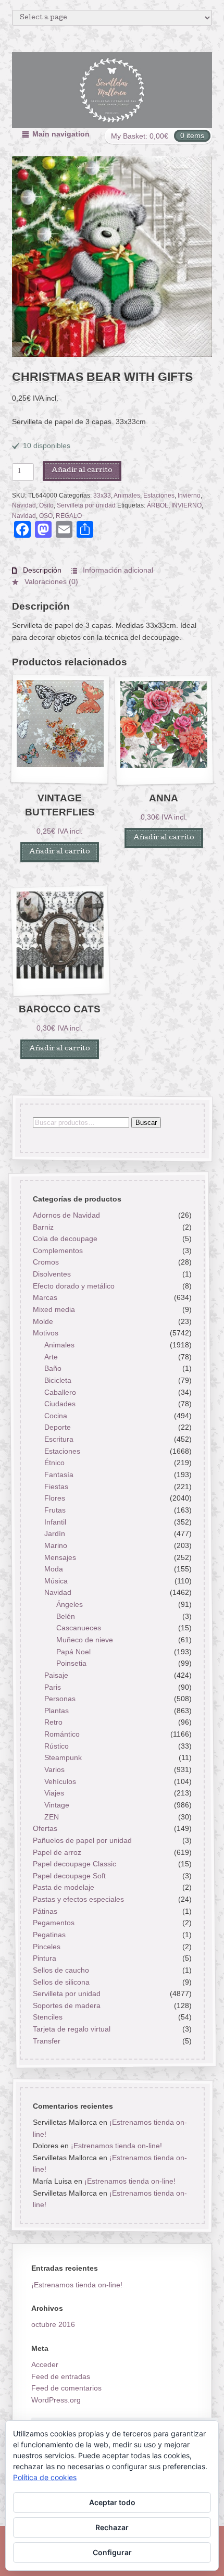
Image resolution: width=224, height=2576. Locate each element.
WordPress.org (56, 2400)
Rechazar (112, 2527)
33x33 (102, 496)
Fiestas (56, 1486)
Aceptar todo (112, 2502)
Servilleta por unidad (86, 505)
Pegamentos (53, 1923)
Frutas (55, 1510)
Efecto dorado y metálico (73, 1286)
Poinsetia (71, 1663)
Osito (46, 505)
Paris (53, 1687)
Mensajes (60, 1557)
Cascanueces (79, 1628)
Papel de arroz (57, 1852)
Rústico (57, 1746)
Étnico (54, 1463)
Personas (60, 1699)
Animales (127, 496)
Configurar (112, 2552)
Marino (56, 1545)
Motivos (45, 1333)
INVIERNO (186, 505)
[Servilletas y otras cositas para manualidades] (112, 90)
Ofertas (45, 1828)
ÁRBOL (158, 505)
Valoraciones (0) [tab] (50, 581)
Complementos (57, 1250)
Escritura (59, 1439)
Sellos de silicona (61, 1981)
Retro (53, 1722)
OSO (46, 516)
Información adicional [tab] (117, 570)
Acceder (45, 2364)
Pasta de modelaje (63, 1887)
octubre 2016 (53, 2324)
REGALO (69, 516)
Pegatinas (49, 1935)
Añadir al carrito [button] (60, 852)
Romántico (62, 1734)
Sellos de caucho (60, 1970)
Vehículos (60, 1781)
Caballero (60, 1392)
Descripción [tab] (41, 570)
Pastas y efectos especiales (78, 1899)
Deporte (58, 1427)
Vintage (57, 1805)
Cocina (56, 1416)
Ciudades (60, 1404)
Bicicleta (58, 1380)
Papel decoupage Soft (69, 1876)
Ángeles (70, 1604)
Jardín (55, 1533)
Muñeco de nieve (85, 1640)
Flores (55, 1498)
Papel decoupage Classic (74, 1864)
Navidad (24, 505)
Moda (54, 1569)
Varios (54, 1769)
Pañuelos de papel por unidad (82, 1840)
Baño (53, 1368)
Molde (42, 1321)
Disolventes (51, 1274)
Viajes (54, 1793)
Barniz (43, 1227)
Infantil (55, 1521)
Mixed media (53, 1309)
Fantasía (59, 1475)
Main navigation (61, 134)
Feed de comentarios (66, 2388)
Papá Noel (73, 1651)
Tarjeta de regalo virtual (71, 2029)
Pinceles (46, 1946)
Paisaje (56, 1675)
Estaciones (159, 496)
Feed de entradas (61, 2376)
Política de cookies (45, 2477)
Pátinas (45, 1911)
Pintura (44, 1958)
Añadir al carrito (82, 471)
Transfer (46, 2041)
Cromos (45, 1262)
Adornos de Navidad (66, 1215)
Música (56, 1581)
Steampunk (63, 1757)
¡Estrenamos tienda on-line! (116, 2146)
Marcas (45, 1297)
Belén (66, 1616)
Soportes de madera (66, 2005)
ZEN (52, 1816)
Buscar (146, 1122)
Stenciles (47, 2017)
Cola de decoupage (65, 1239)
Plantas (57, 1711)
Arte (51, 1356)
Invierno (189, 496)
